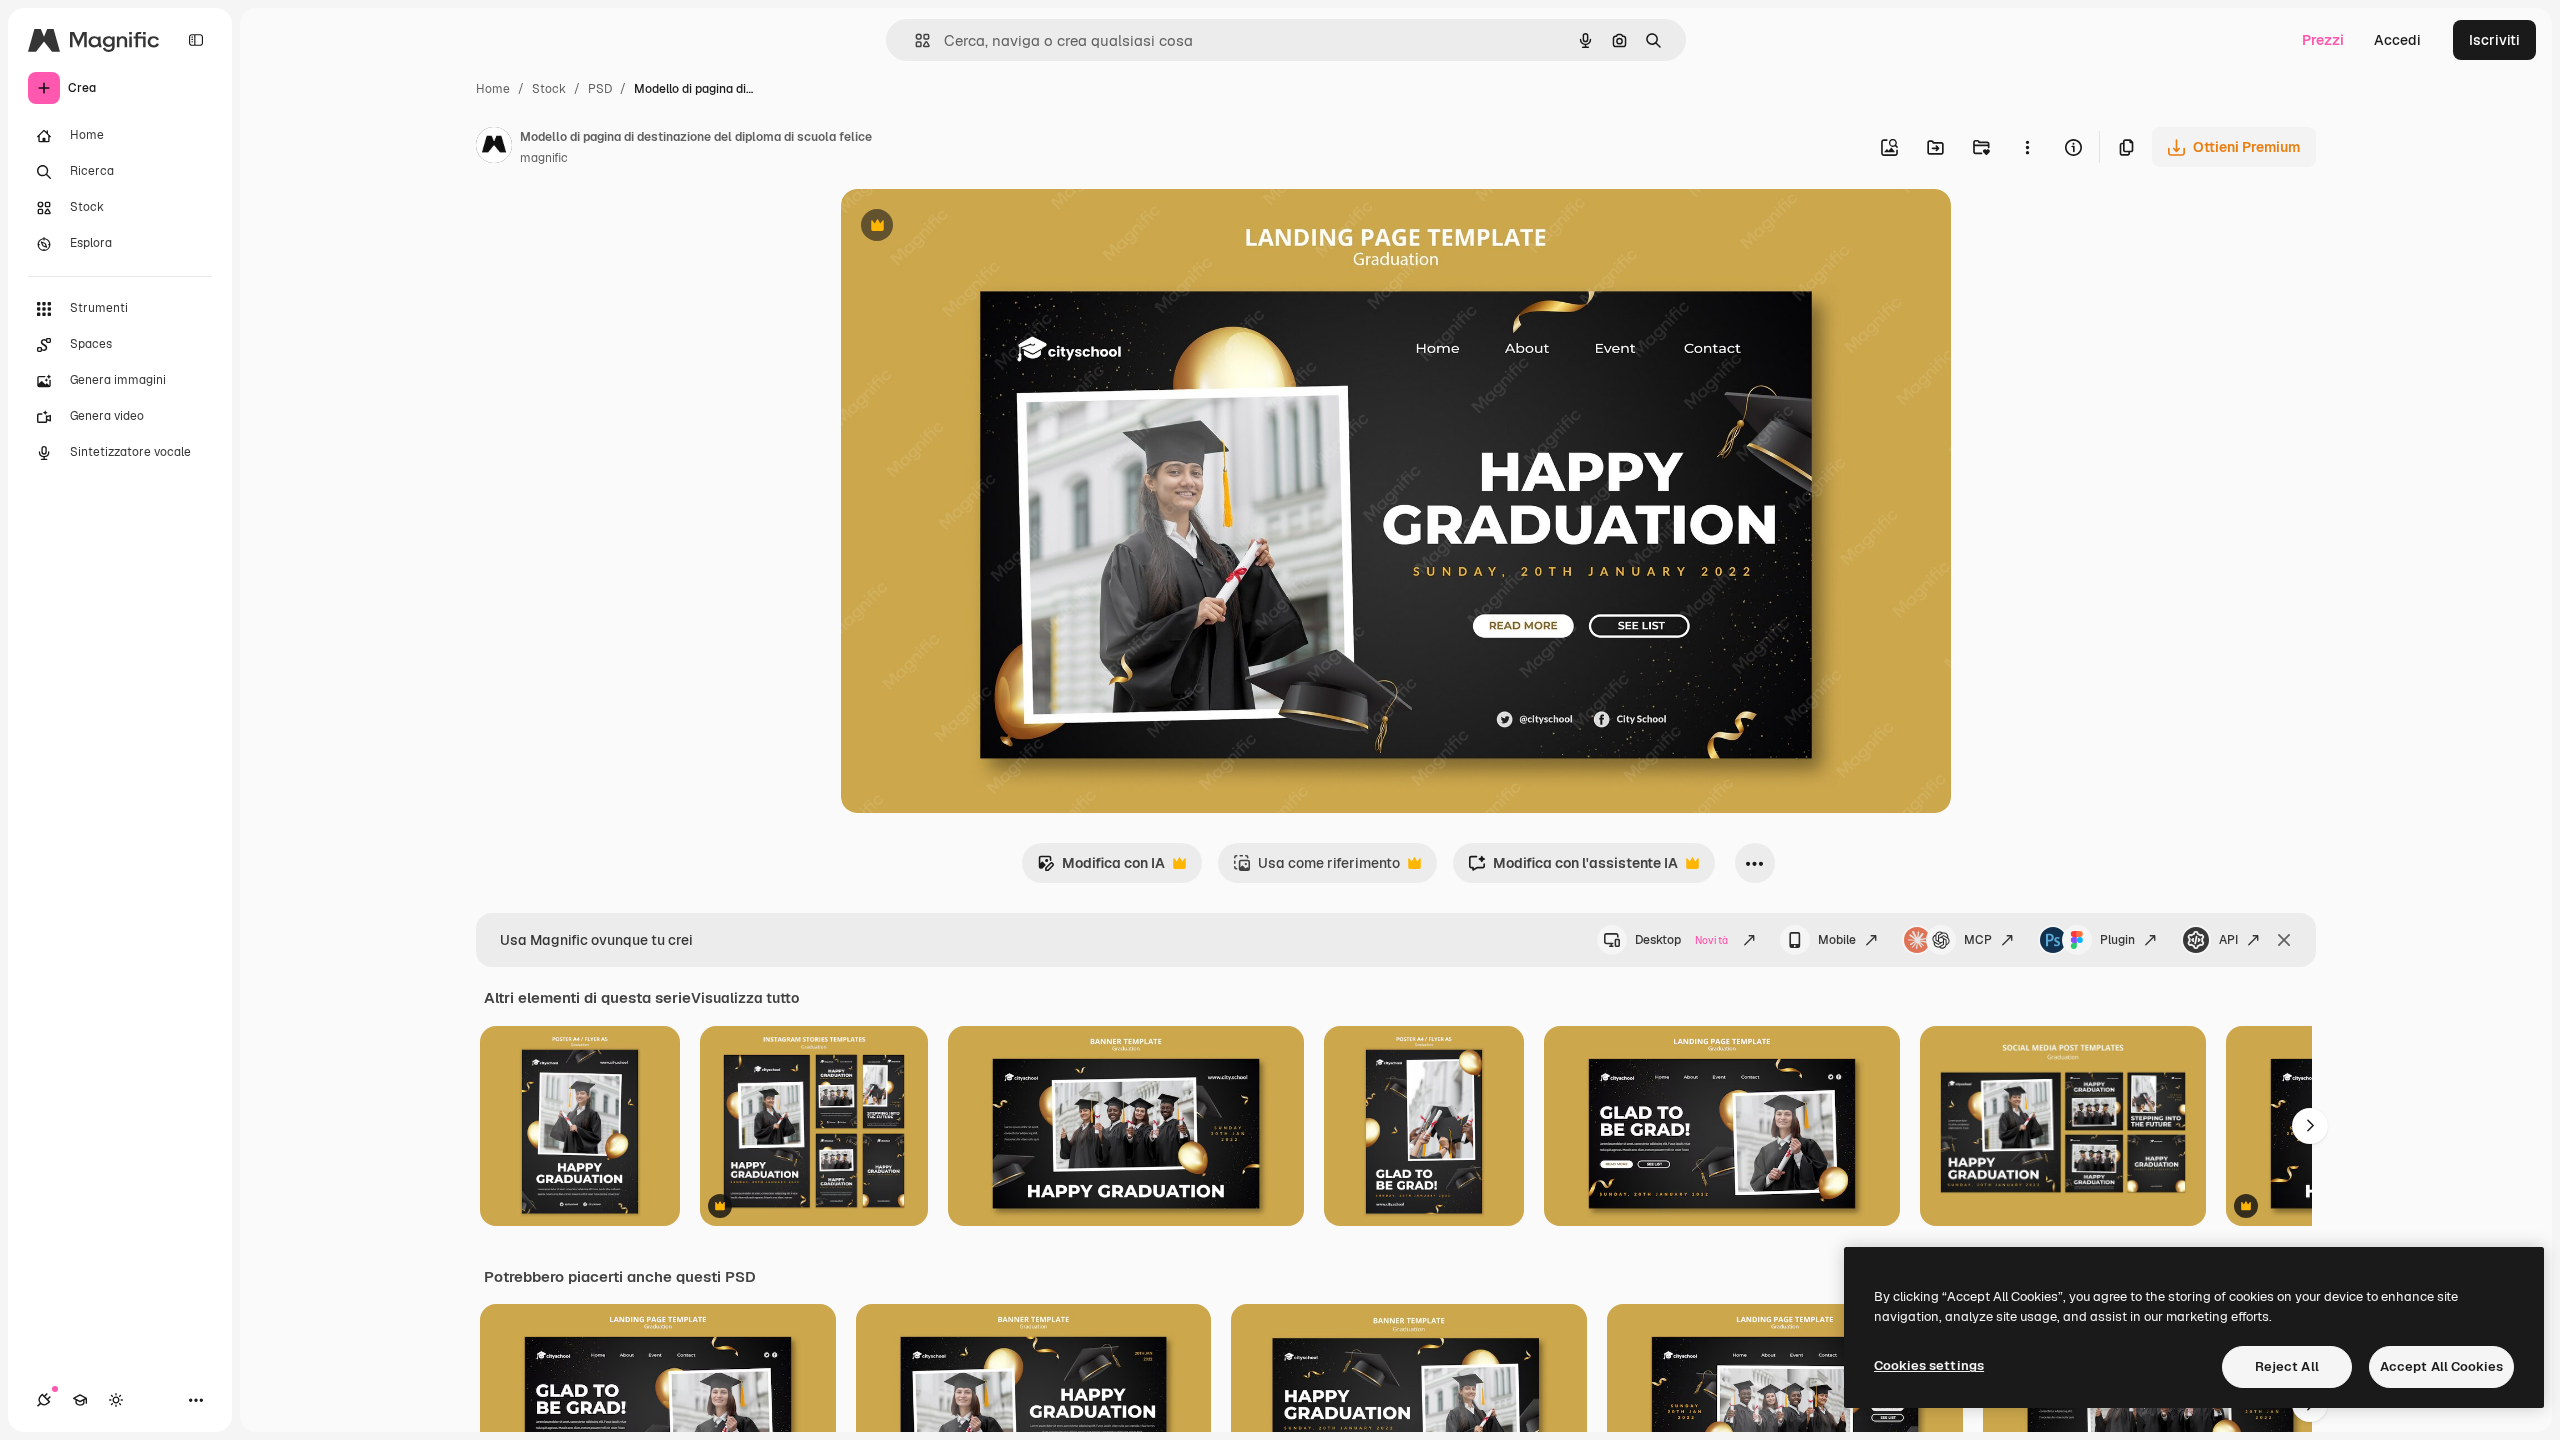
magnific (544, 158)
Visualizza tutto (745, 998)
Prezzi (2323, 40)
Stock (549, 89)
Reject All (2287, 1366)
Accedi (2397, 40)
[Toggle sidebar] (196, 40)
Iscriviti (2494, 40)
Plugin (2117, 940)
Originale (973, 227)
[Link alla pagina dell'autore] (494, 148)
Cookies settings (1929, 1365)
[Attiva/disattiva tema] (116, 1400)
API (2228, 940)
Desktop (1681, 940)
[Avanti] (2310, 1126)
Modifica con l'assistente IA (1573, 868)
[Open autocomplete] (914, 40)
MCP (1978, 940)
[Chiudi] (2284, 940)
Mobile (1837, 940)
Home (493, 89)
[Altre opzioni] (2027, 147)
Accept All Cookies (2441, 1366)
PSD (600, 89)
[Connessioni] (44, 1400)
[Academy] (80, 1400)
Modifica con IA (1101, 868)
